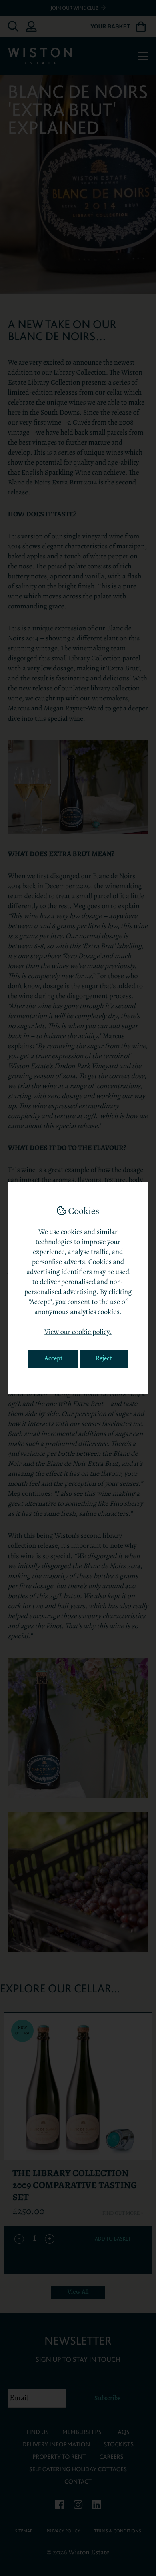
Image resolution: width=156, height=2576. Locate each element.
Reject (104, 1359)
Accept (53, 1359)
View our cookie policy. (78, 1333)
